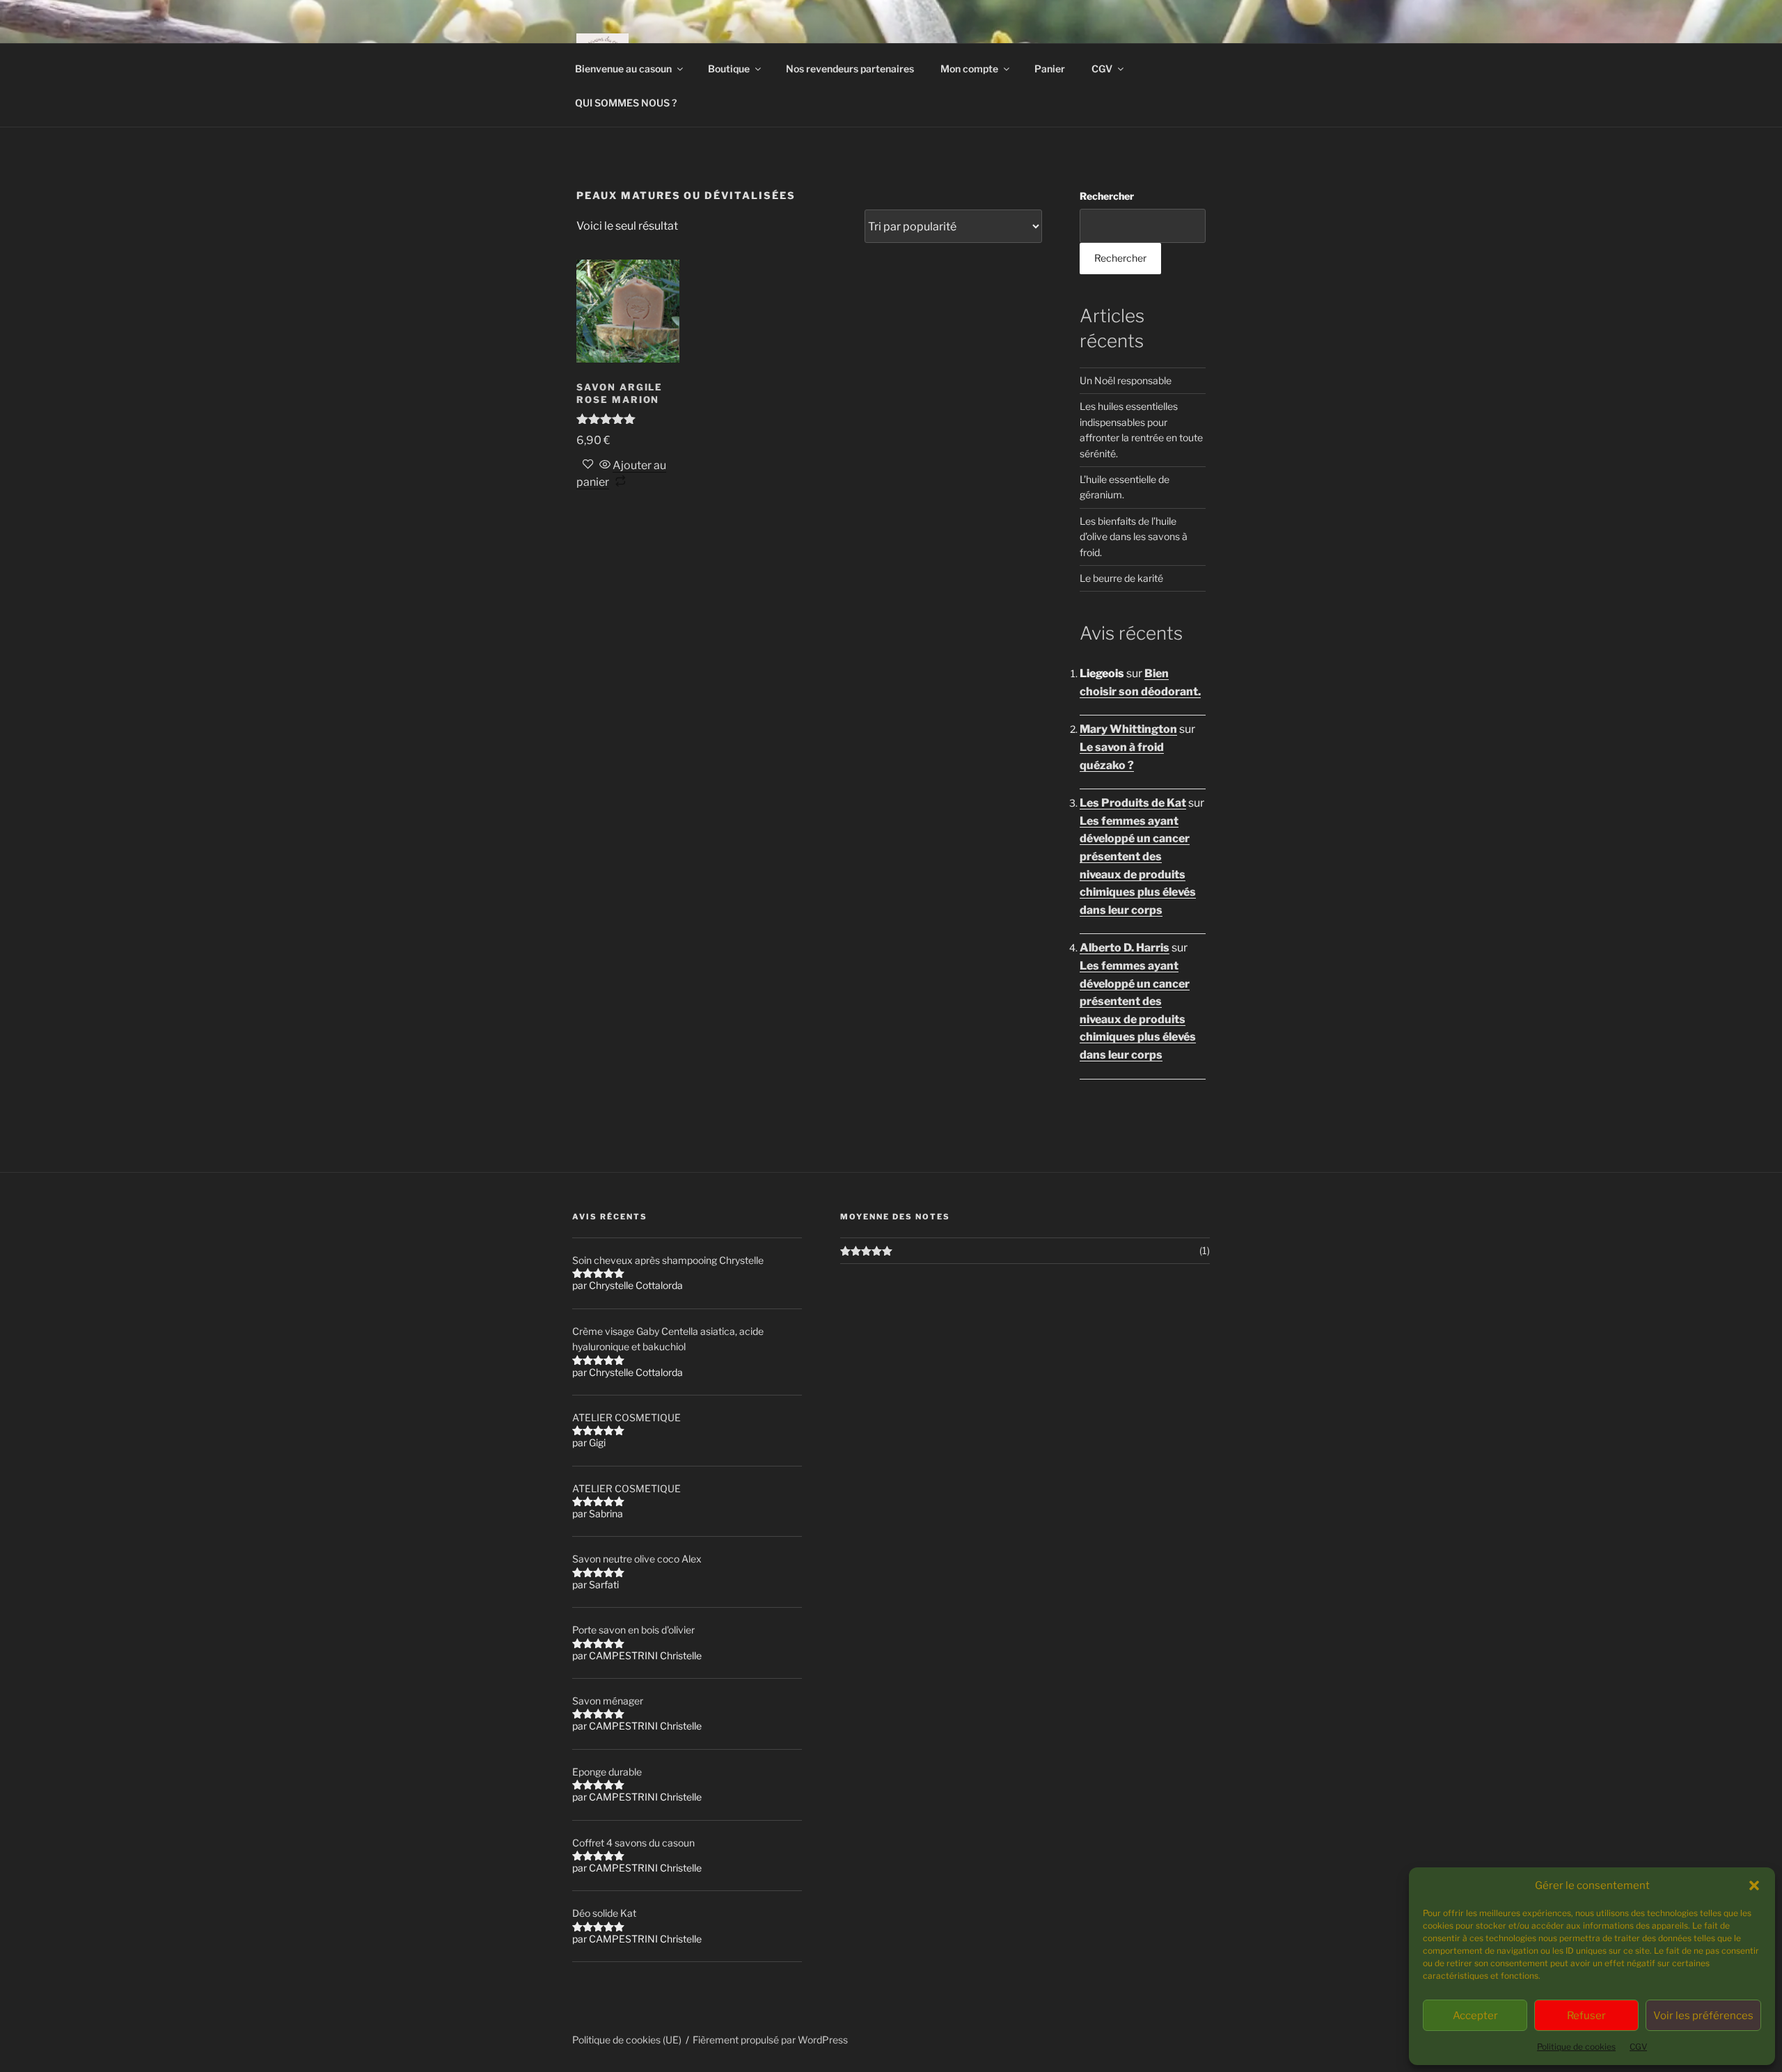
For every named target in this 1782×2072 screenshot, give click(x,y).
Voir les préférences (1703, 2016)
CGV (1638, 2047)
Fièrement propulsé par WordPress (770, 2040)
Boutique (729, 69)
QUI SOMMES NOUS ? (626, 103)
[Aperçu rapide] (605, 465)
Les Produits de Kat (1133, 803)
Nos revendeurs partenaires (850, 69)
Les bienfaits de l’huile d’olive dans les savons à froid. (1134, 537)
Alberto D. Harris (1125, 948)
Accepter (1475, 2016)
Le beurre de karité (1121, 578)
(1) (1205, 1250)
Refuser (1586, 2016)
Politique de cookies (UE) (627, 2040)
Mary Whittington (1128, 729)
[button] (1754, 1885)
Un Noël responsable (1126, 380)
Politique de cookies (1576, 2047)
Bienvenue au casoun (623, 69)
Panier (1050, 69)
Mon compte (969, 69)
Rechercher (1107, 196)
